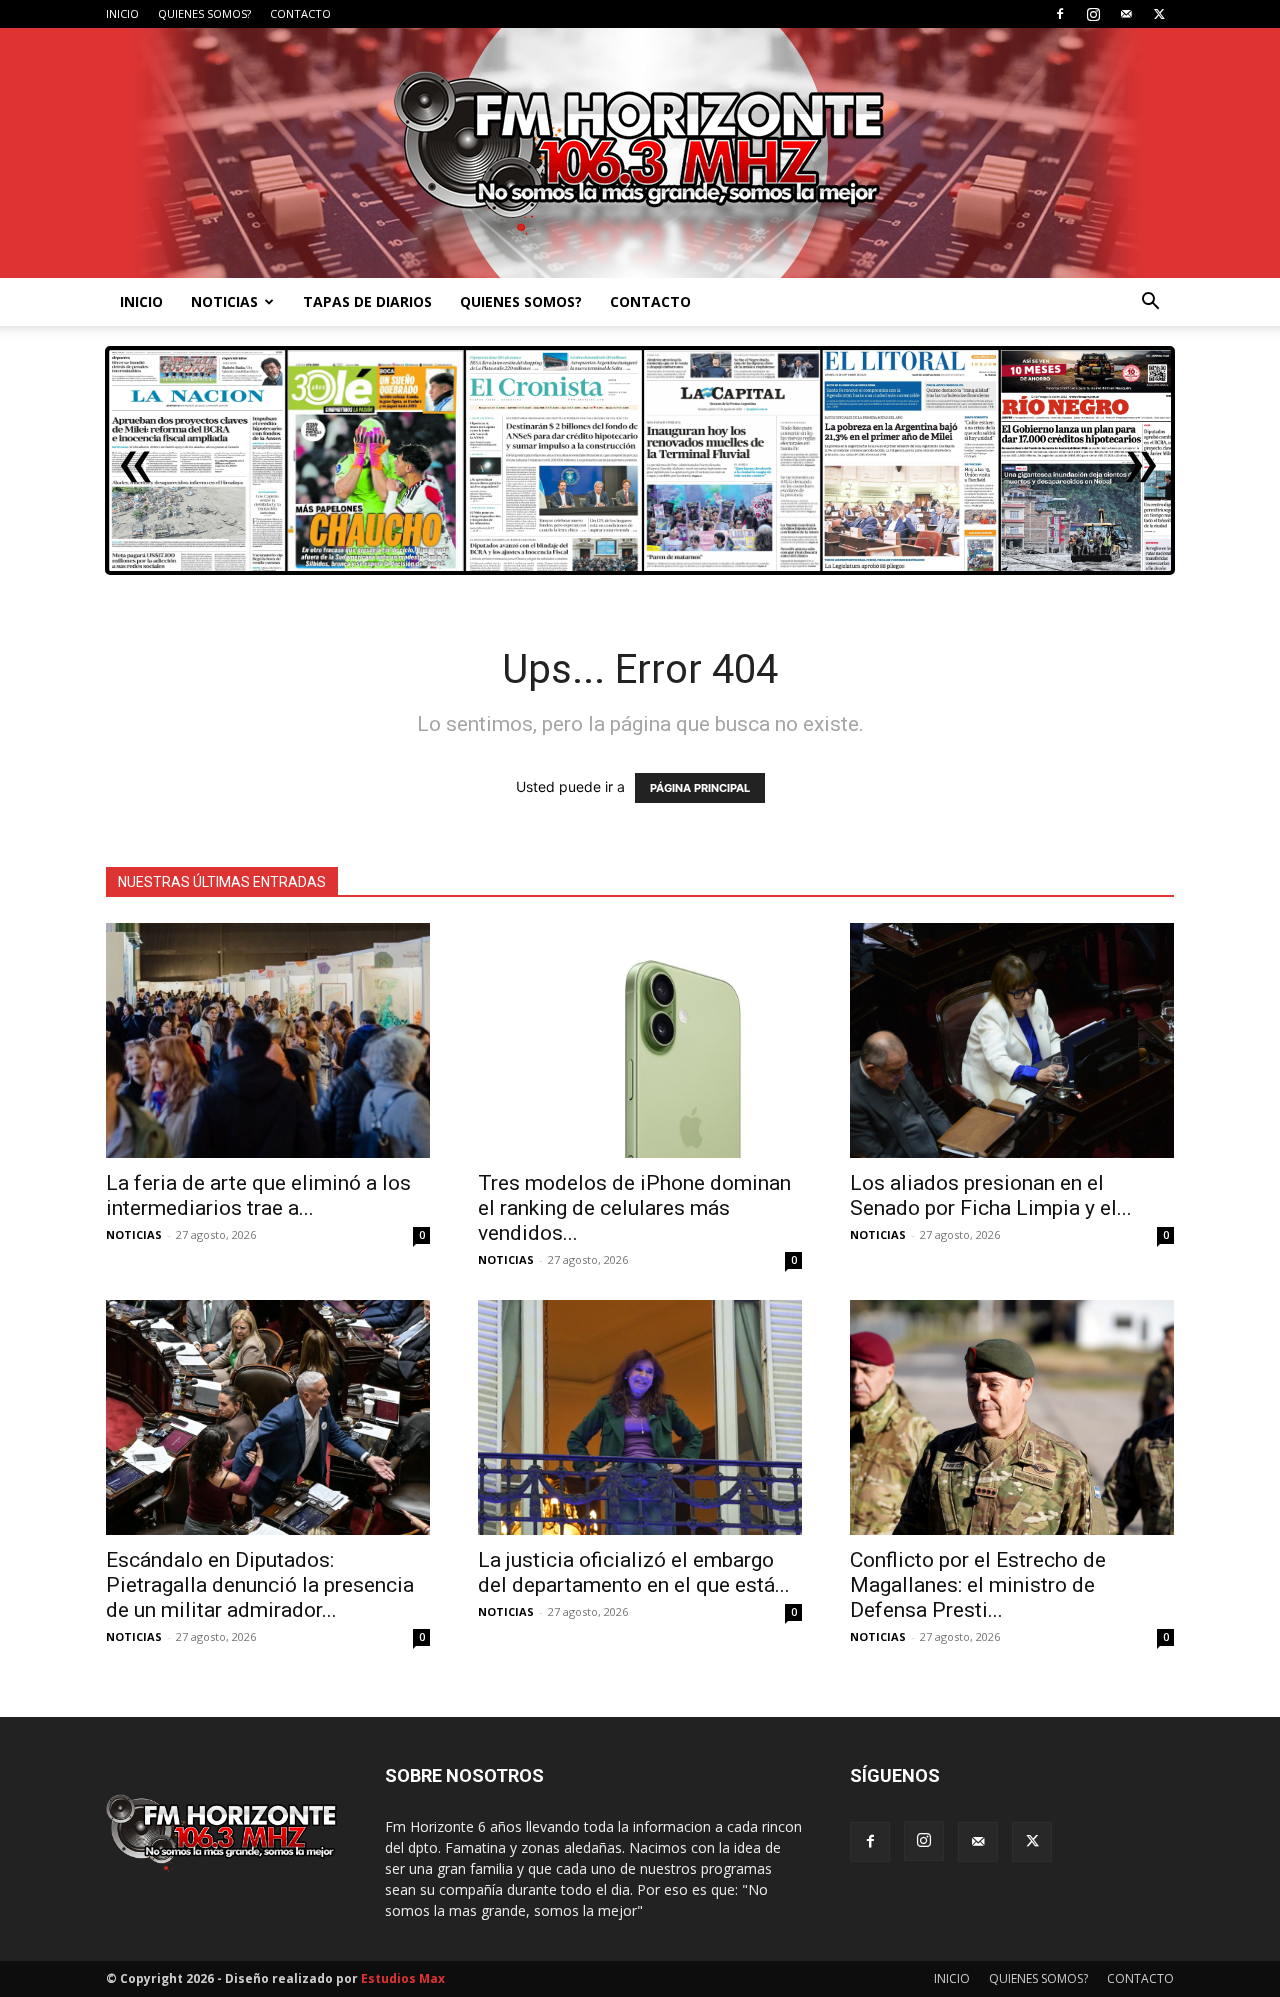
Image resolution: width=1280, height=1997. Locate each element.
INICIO (122, 13)
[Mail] (1126, 14)
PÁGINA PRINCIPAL (700, 788)
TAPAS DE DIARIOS (367, 301)
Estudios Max (403, 1978)
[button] (1150, 303)
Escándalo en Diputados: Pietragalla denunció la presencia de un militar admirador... (260, 1585)
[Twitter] (1159, 14)
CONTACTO (300, 13)
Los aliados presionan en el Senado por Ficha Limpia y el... (991, 1195)
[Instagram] (1093, 14)
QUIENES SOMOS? (204, 13)
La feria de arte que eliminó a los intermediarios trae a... (258, 1195)
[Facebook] (1060, 14)
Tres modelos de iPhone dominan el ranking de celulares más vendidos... (634, 1208)
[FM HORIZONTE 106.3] (640, 153)
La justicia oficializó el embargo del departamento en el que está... (634, 1572)
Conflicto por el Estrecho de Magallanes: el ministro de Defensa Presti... (978, 1585)
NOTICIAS (224, 301)
